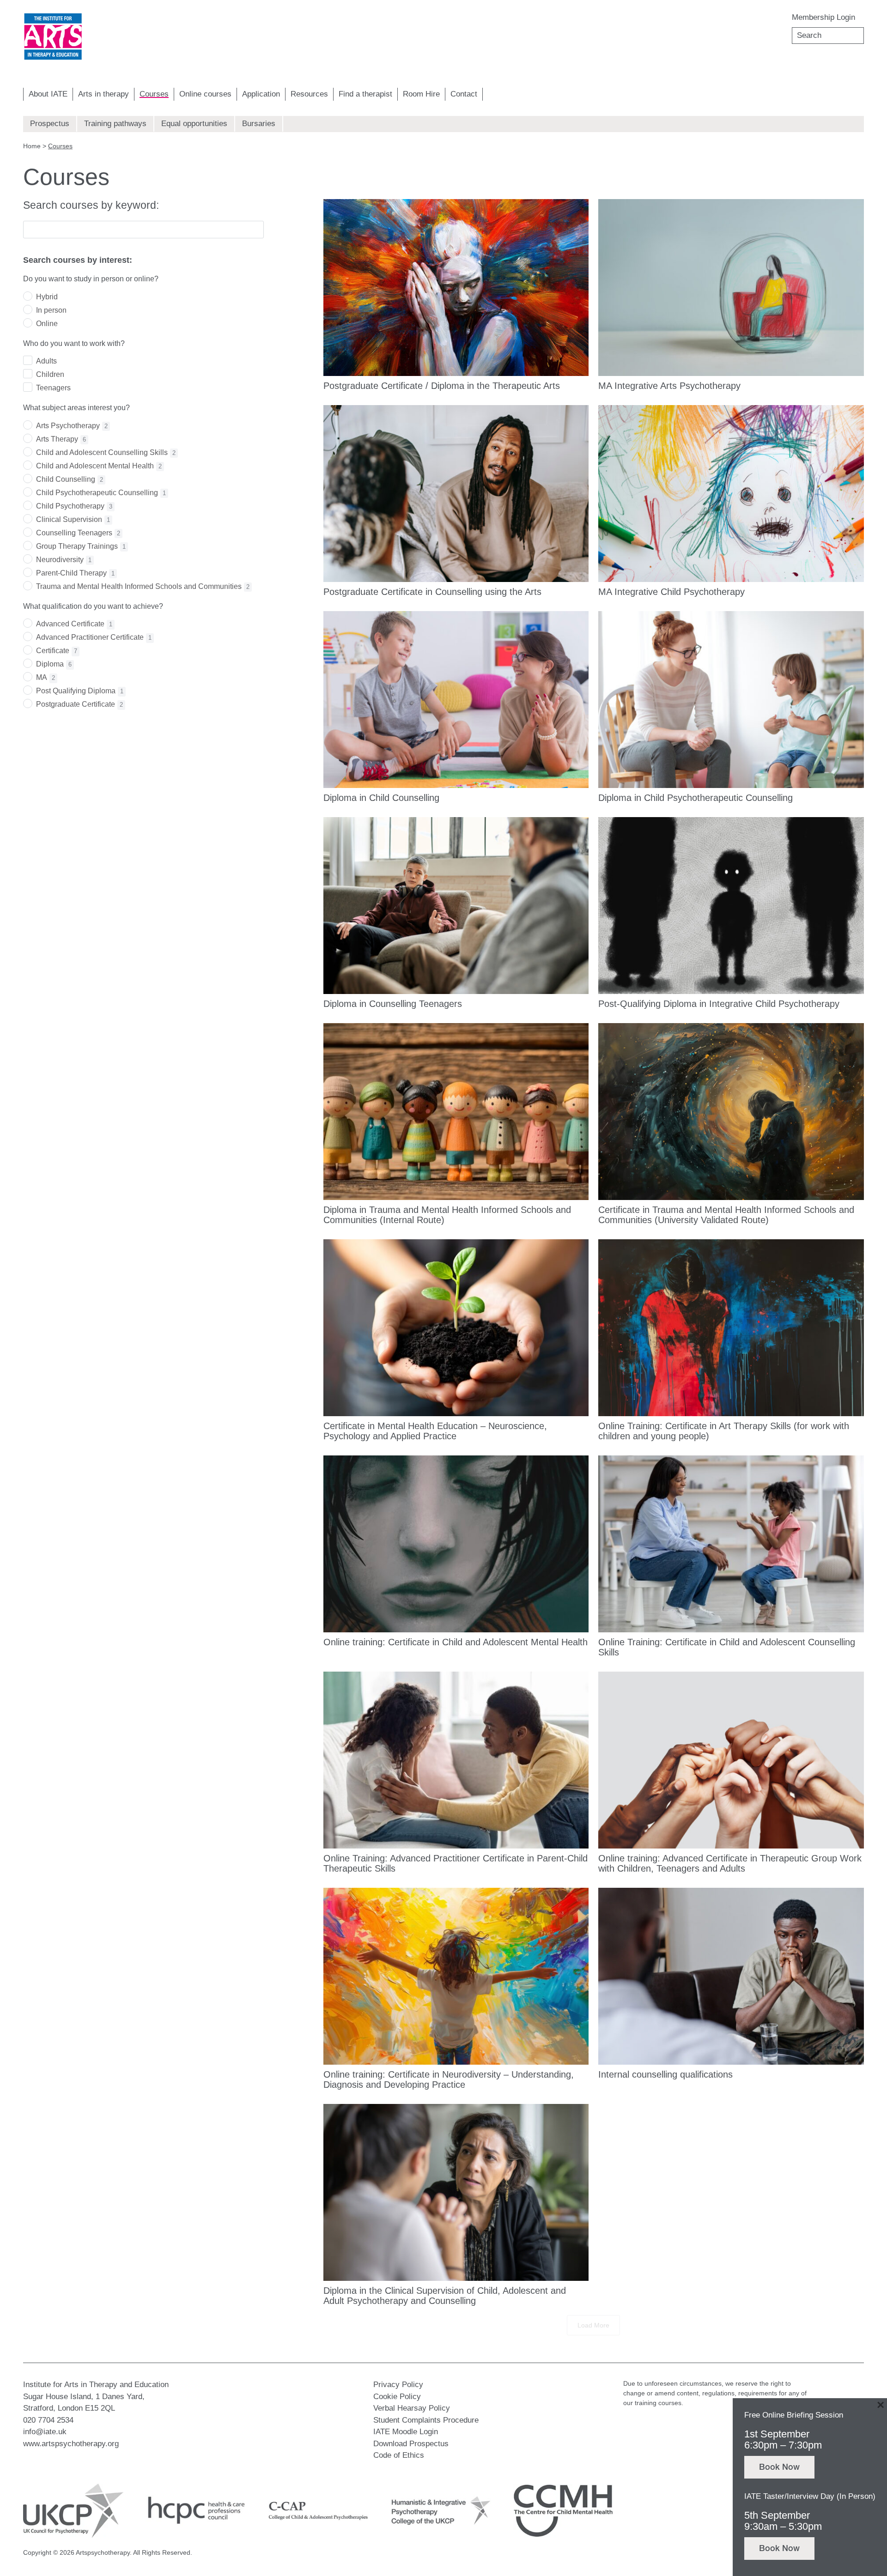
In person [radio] (51, 310)
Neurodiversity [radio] (64, 560)
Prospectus (50, 124)
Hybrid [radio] (47, 297)
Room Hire (421, 94)
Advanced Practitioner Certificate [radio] (94, 637)
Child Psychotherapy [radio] (74, 506)
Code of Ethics (399, 2455)
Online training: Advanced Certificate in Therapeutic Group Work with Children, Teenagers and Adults (730, 1863)
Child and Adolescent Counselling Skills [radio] (106, 452)
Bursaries (259, 124)
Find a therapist (365, 94)
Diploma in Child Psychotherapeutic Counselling (696, 798)
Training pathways (115, 124)
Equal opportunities (194, 124)
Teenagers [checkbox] (53, 388)
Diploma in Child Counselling (381, 798)
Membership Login (823, 17)
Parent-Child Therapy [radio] (75, 573)
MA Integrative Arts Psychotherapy (669, 386)
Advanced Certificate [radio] (74, 624)
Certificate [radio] (57, 651)
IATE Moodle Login (406, 2432)
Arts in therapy (103, 94)
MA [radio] (46, 677)
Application (261, 94)
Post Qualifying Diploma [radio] (80, 691)
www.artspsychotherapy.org (71, 2444)
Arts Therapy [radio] (61, 439)
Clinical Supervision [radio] (73, 519)
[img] (53, 37)
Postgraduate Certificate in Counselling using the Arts (432, 592)
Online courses (205, 94)
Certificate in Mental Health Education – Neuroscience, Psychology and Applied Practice (435, 1431)
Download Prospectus (411, 2444)
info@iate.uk (45, 2432)
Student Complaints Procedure (426, 2420)
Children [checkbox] (50, 374)
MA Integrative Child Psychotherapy (671, 592)
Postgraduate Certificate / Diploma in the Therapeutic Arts (442, 386)
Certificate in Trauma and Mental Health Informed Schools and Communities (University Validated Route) (726, 1215)
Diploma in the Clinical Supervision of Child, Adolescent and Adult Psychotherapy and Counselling (445, 2296)
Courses (154, 94)
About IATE (48, 94)
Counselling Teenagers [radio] (78, 533)
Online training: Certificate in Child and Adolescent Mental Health (456, 1642)
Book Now (779, 2468)
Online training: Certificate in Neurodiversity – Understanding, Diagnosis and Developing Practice (449, 2079)
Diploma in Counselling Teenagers (393, 1004)
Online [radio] (47, 324)
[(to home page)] (53, 37)
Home (32, 146)
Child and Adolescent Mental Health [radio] (99, 466)
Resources (309, 94)
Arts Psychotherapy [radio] (72, 426)
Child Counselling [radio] (70, 479)
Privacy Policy (398, 2385)
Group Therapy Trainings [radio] (81, 546)
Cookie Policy (397, 2397)
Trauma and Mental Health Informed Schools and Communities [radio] (143, 586)
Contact (464, 94)
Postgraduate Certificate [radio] (79, 704)
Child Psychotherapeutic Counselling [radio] (101, 493)
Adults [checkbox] (46, 361)
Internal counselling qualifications (665, 2074)
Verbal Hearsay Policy (412, 2408)
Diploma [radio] (54, 664)
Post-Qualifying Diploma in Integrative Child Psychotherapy (719, 1004)
